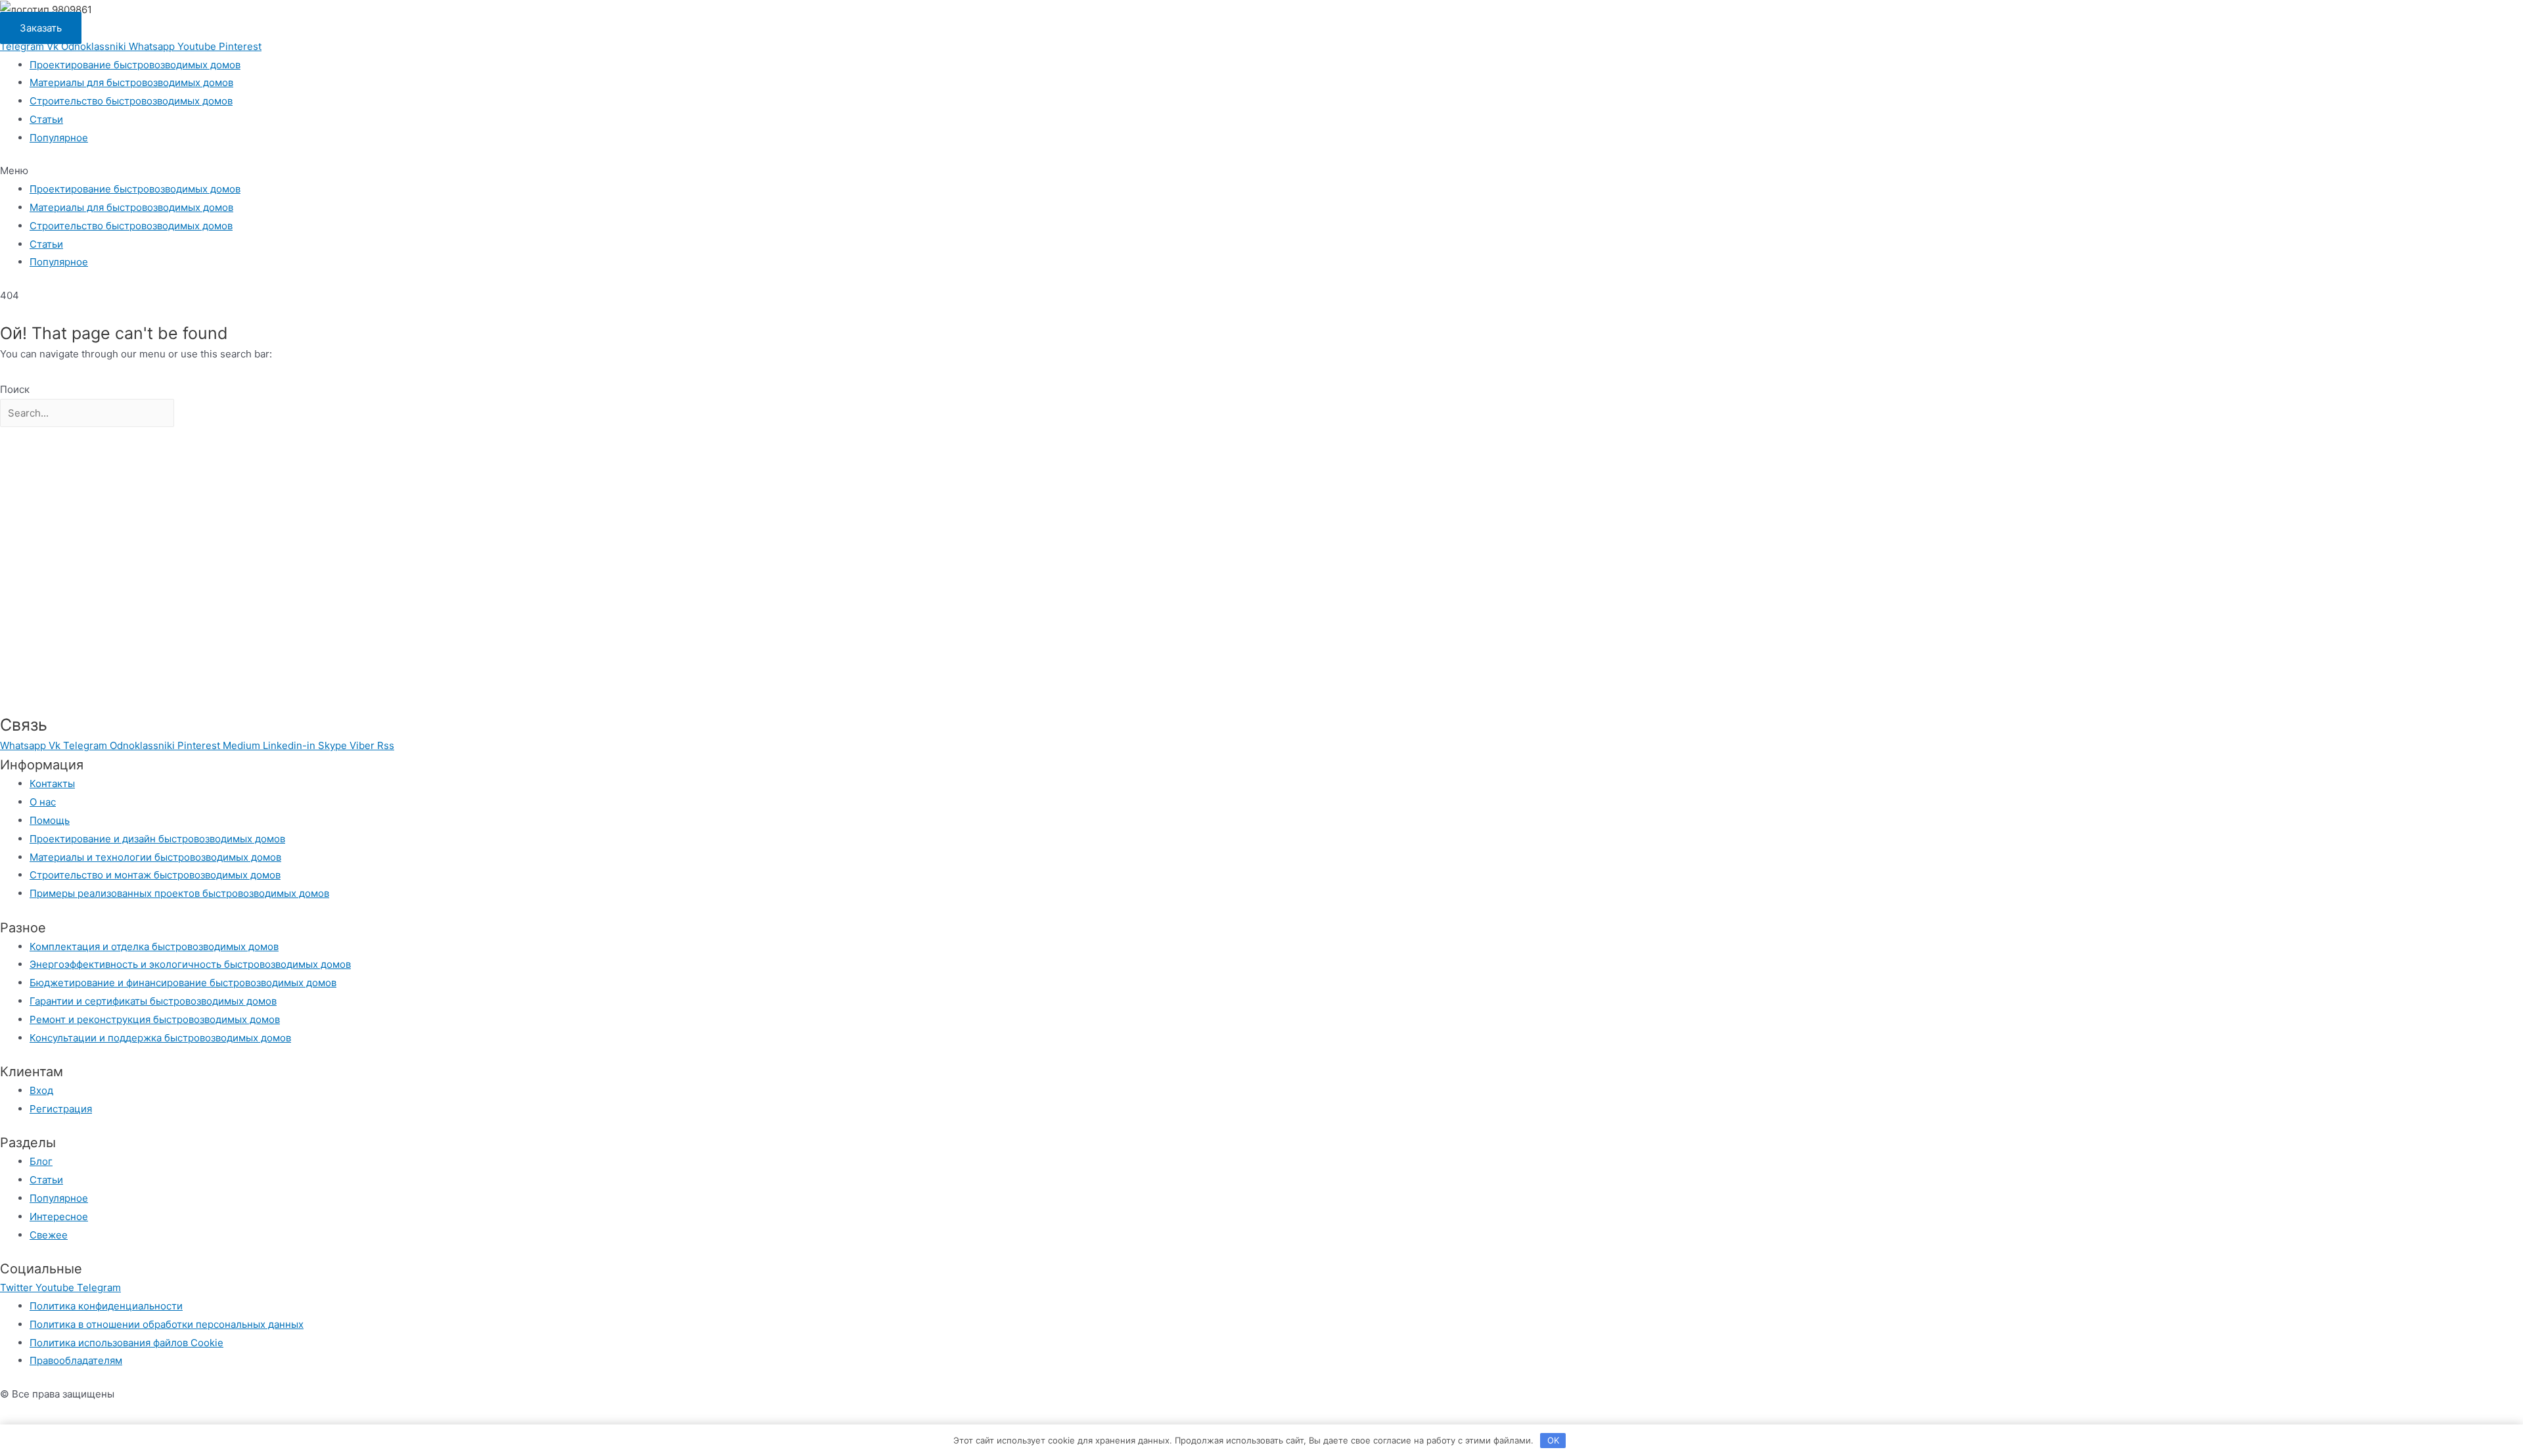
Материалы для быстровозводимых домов (131, 82)
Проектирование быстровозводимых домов (135, 65)
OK (1553, 1440)
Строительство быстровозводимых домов (131, 101)
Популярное (59, 138)
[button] (1261, 171)
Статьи (46, 119)
